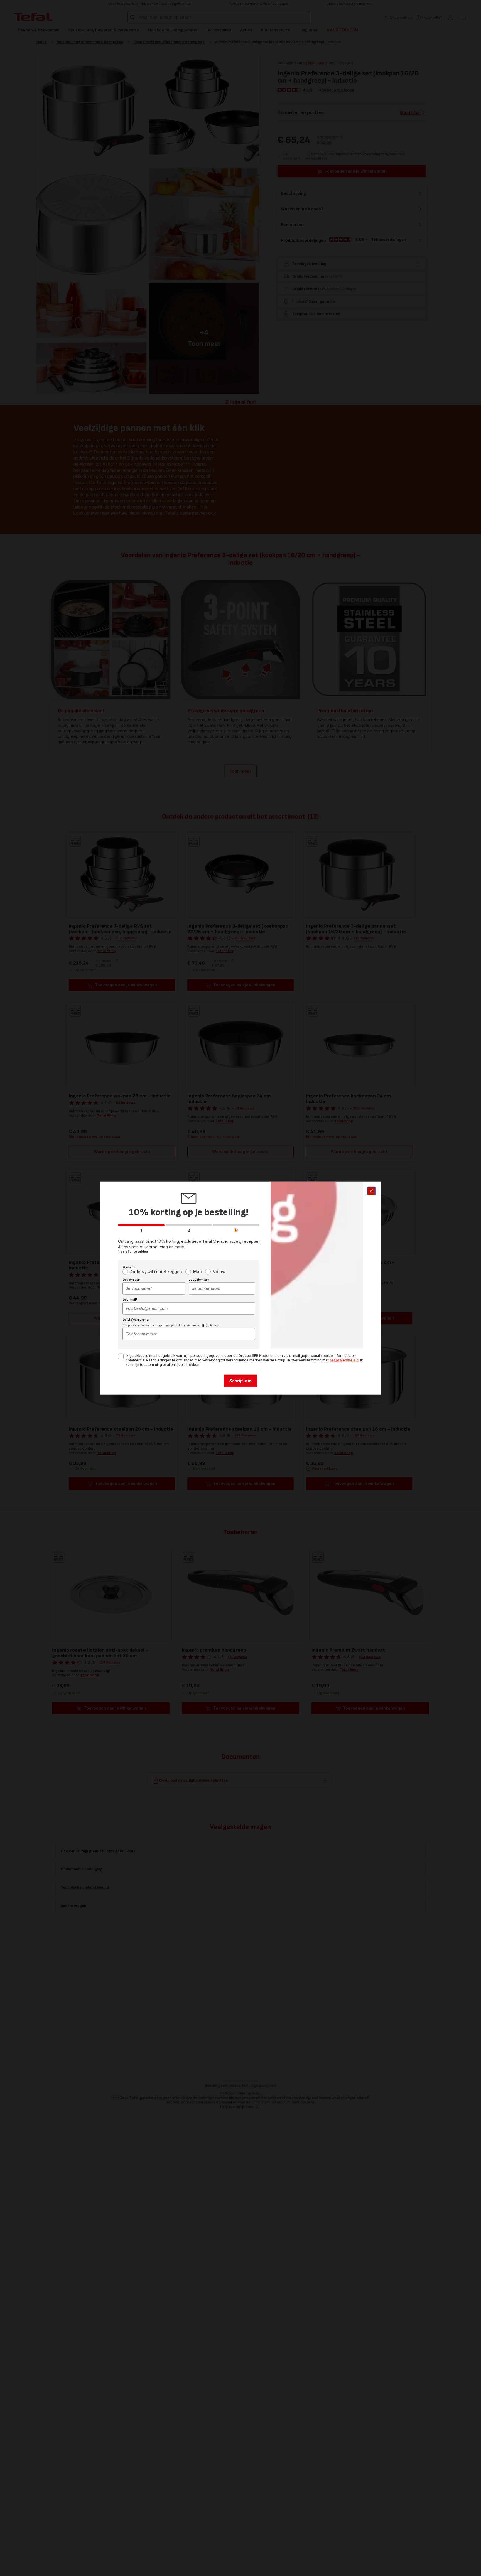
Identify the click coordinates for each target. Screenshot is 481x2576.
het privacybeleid (344, 1360)
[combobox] (154, 1288)
